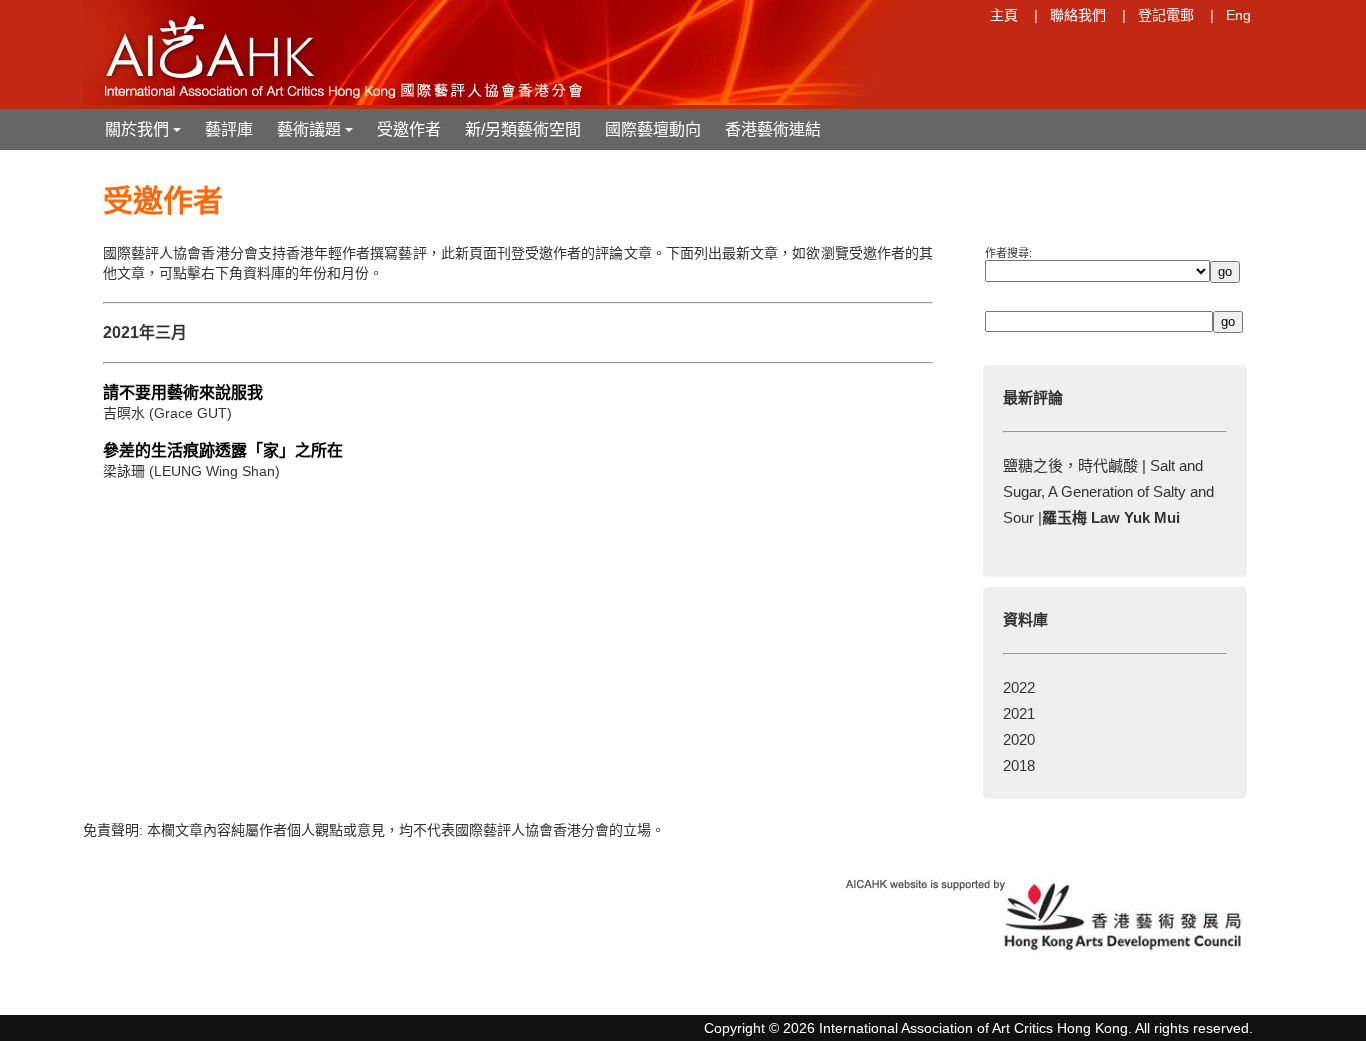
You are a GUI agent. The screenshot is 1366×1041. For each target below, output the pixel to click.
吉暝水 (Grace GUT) (167, 413)
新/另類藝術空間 (523, 129)
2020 (1019, 739)
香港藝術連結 (773, 129)
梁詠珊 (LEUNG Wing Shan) (191, 471)
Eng (1238, 15)
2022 (1019, 687)
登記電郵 (1166, 15)
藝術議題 (317, 135)
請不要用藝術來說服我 (183, 392)
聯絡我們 (1078, 15)
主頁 (1004, 15)
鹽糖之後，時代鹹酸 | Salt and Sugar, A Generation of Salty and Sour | (1108, 491)
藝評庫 (229, 129)
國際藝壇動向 (653, 129)
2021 (1019, 713)
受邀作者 (409, 129)
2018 (1019, 765)
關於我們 (145, 135)
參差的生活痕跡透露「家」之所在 (223, 450)
